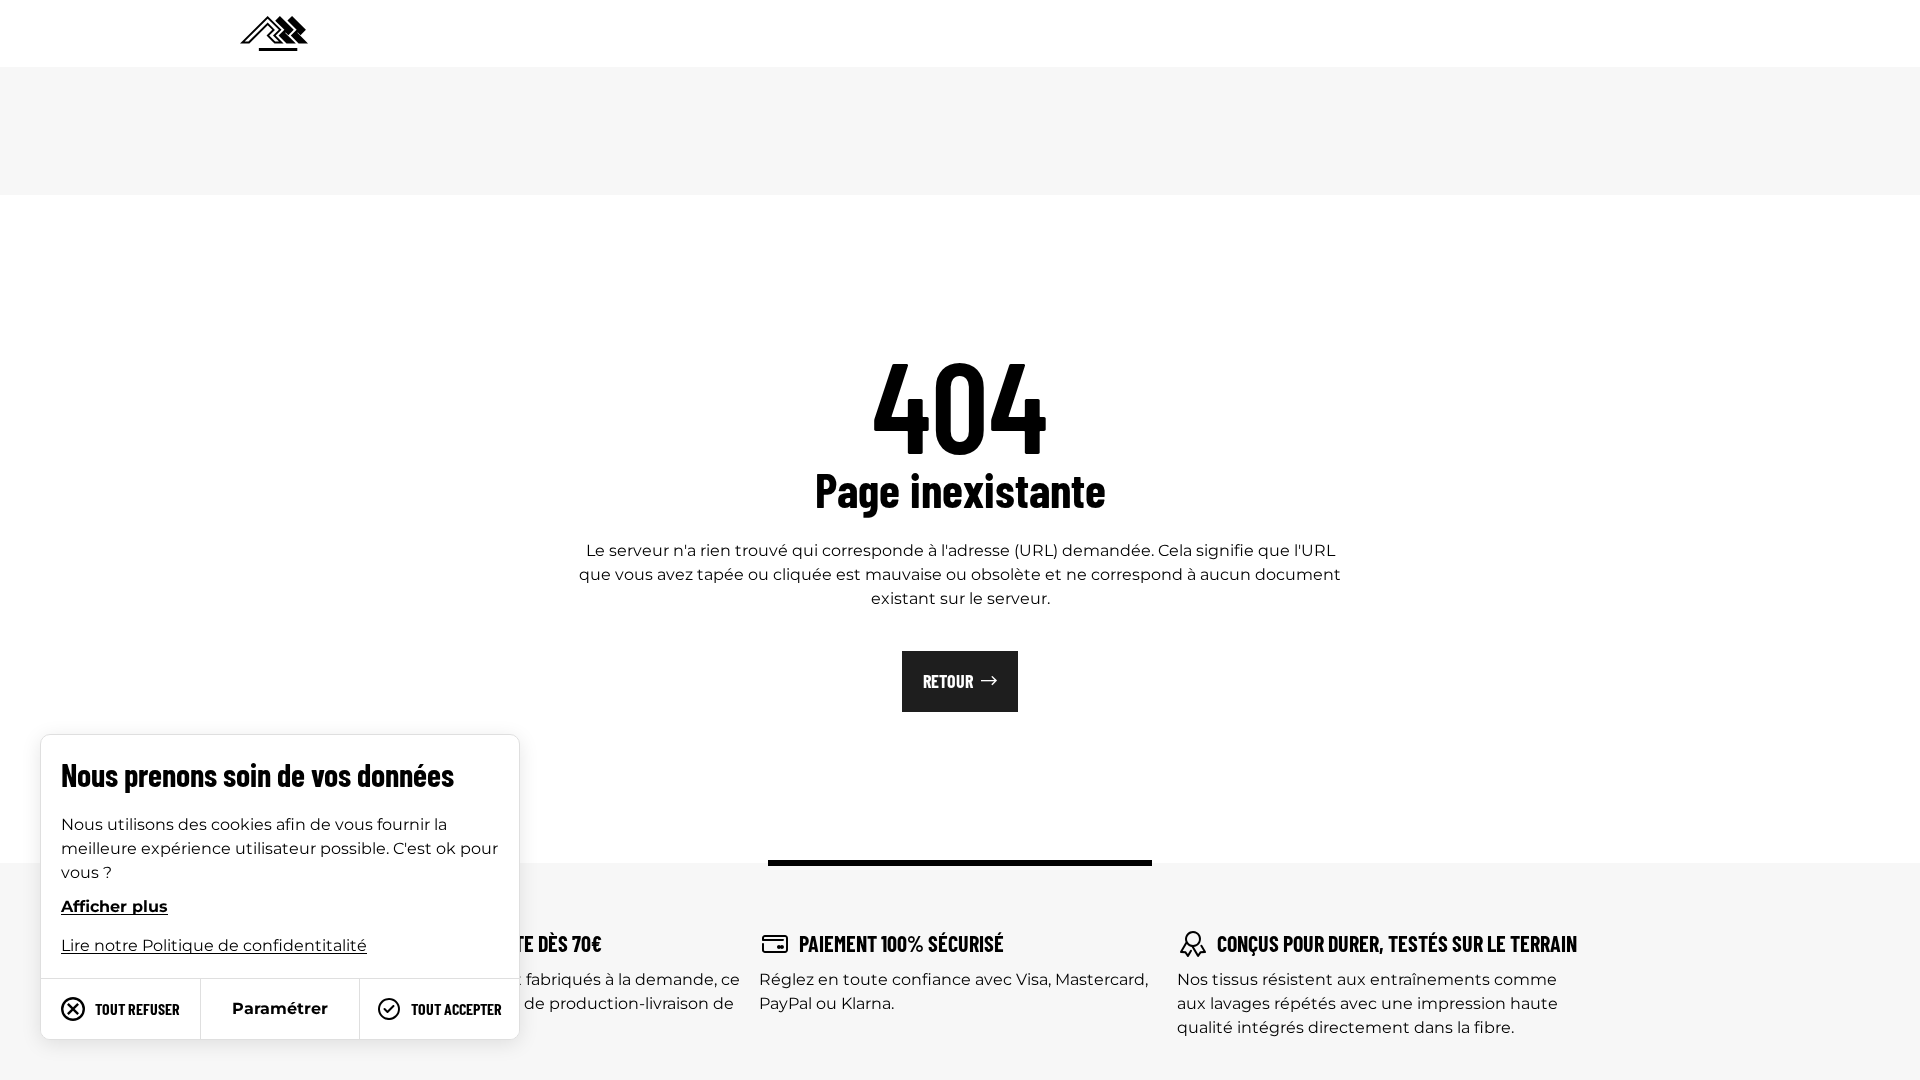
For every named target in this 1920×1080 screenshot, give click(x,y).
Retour (948, 681)
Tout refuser (137, 1008)
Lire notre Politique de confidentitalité (214, 945)
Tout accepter (456, 1008)
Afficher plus (114, 906)
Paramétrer (280, 1008)
